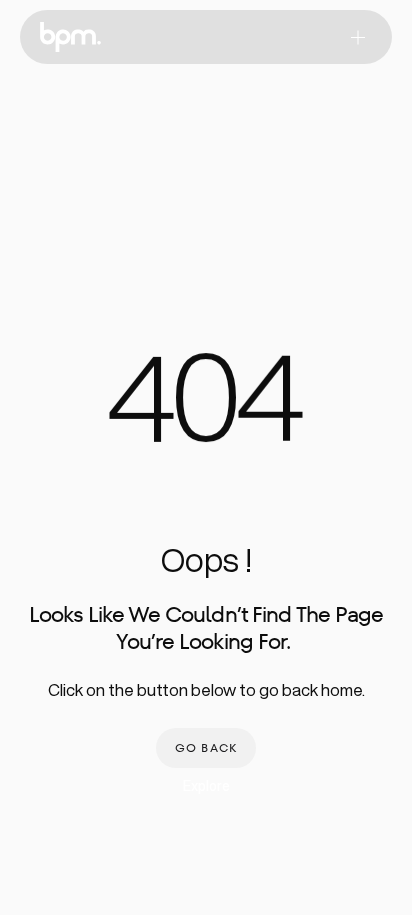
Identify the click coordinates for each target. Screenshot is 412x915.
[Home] (70, 37)
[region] (206, 409)
